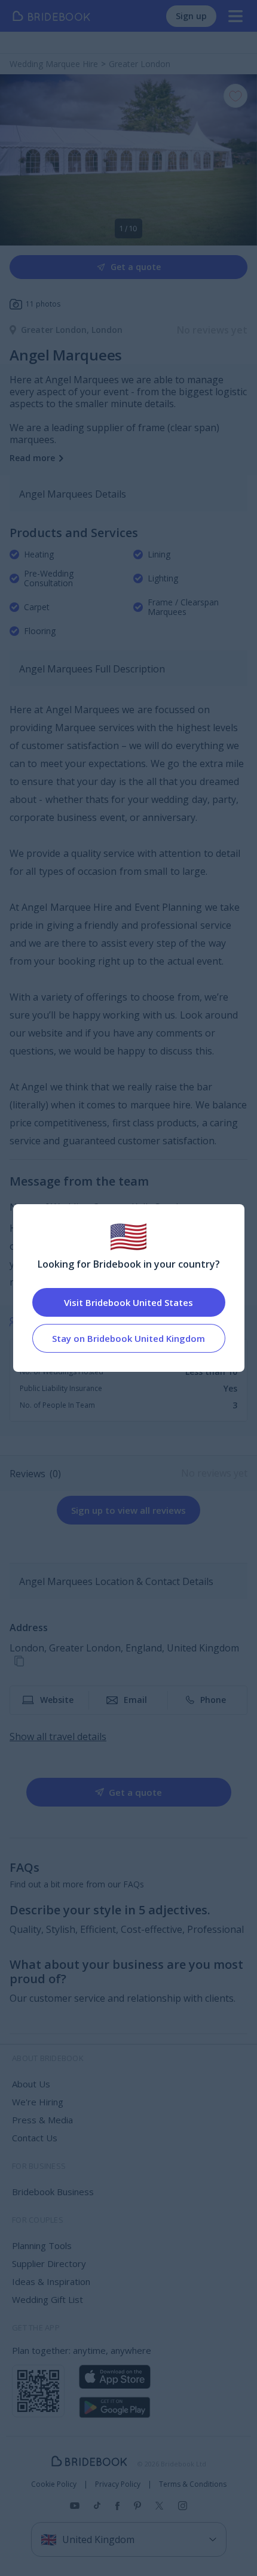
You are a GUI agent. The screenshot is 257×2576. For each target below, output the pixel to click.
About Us (31, 2084)
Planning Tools (42, 2245)
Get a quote (136, 267)
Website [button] (57, 1700)
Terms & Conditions (193, 2484)
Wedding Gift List (48, 2299)
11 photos (43, 304)
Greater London (56, 330)
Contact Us (35, 2138)
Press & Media (42, 2120)
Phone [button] (213, 1700)
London (107, 330)
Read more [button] (32, 458)
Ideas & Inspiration (51, 2281)
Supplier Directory (49, 2263)
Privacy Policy (118, 2484)
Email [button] (135, 1700)
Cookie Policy (54, 2484)
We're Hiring (38, 2102)
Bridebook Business (53, 2192)
